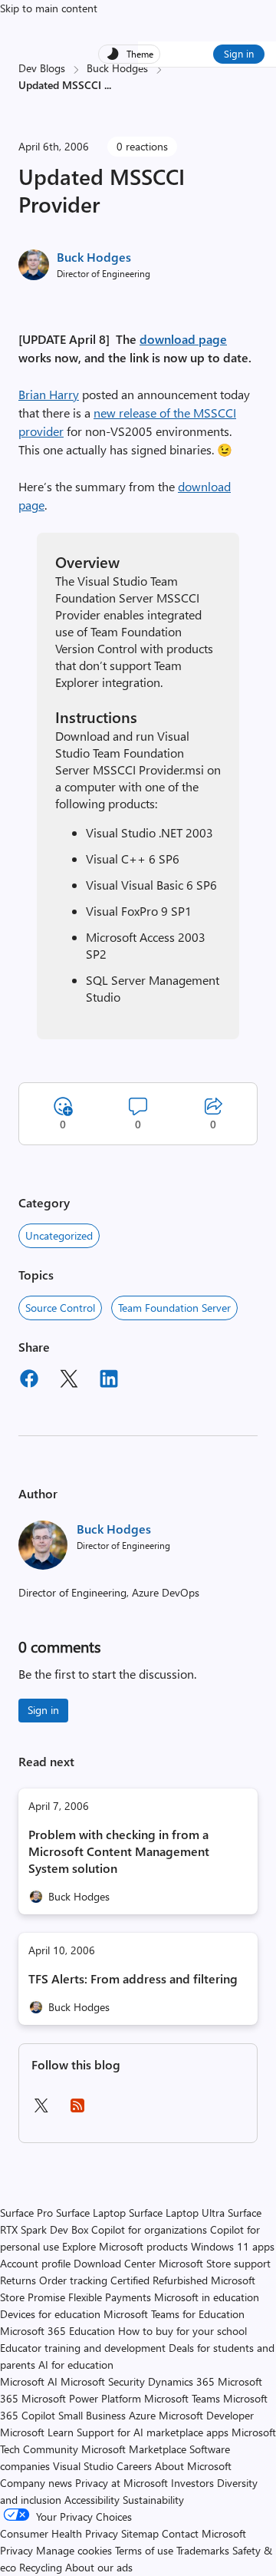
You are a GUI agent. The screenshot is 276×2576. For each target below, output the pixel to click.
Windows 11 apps (233, 2246)
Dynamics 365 (181, 2381)
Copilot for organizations (149, 2229)
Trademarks (203, 2550)
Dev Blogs (42, 68)
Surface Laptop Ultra (177, 2213)
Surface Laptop (91, 2213)
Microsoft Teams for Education (174, 2314)
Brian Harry (49, 394)
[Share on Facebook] (29, 1381)
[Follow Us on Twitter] (41, 2110)
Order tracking (73, 2280)
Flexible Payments (110, 2297)
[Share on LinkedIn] (109, 1381)
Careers (134, 2466)
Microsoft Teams (182, 2398)
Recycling (41, 2567)
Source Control (60, 1308)
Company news (36, 2483)
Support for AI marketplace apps (153, 2432)
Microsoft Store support (215, 2263)
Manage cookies (74, 2550)
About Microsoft (193, 2466)
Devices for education (50, 2314)
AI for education (76, 2365)
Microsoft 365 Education (58, 2331)
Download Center (115, 2263)
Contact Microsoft (204, 2533)
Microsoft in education (207, 2297)
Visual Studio (83, 2466)
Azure (142, 2415)
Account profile (35, 2263)
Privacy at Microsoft (122, 2483)
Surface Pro (26, 2213)
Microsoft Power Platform (81, 2398)
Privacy (18, 2550)
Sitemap (140, 2533)
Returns (18, 2280)
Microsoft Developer (206, 2415)
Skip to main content (49, 8)
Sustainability (153, 2500)
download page (183, 339)
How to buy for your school (182, 2331)
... (108, 85)
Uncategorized (59, 1235)
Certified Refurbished (159, 2280)
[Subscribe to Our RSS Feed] (77, 2110)
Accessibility (92, 2500)
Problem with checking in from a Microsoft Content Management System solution (119, 1851)
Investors (192, 2483)
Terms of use (144, 2550)
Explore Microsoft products (125, 2246)
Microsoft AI (29, 2381)
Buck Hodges (117, 68)
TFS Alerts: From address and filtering (133, 1978)
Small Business (92, 2415)
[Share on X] (69, 1381)
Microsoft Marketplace (134, 2449)
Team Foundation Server (174, 1308)
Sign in (239, 53)
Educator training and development (83, 2348)
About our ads (99, 2567)
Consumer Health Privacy (59, 2533)
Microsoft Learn (37, 2432)
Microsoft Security (103, 2381)
